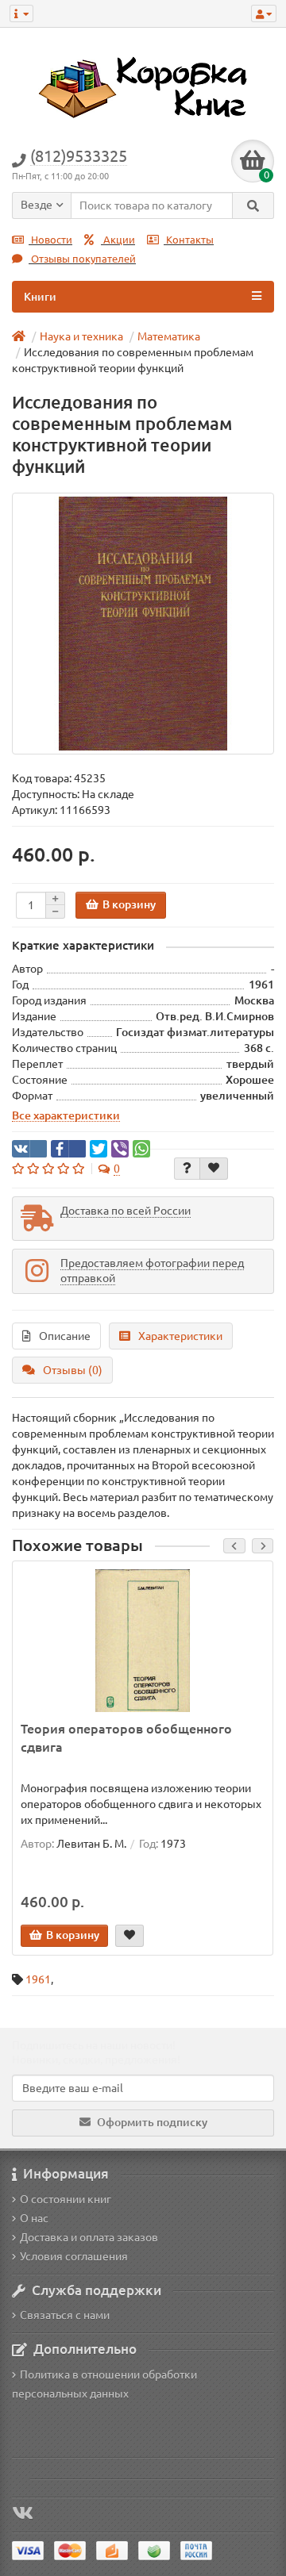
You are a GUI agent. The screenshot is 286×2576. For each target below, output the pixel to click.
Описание (65, 1336)
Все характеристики (66, 1115)
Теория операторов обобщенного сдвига (126, 1738)
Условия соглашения (74, 2256)
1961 (38, 1979)
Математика (169, 336)
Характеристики (180, 1336)
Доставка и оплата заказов (89, 2237)
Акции (118, 240)
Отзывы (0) (73, 1370)
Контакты (189, 240)
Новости (50, 240)
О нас (34, 2218)
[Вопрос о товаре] (187, 1169)
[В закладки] (214, 1169)
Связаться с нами (65, 2315)
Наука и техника (81, 336)
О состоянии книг (66, 2199)
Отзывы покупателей (82, 259)
